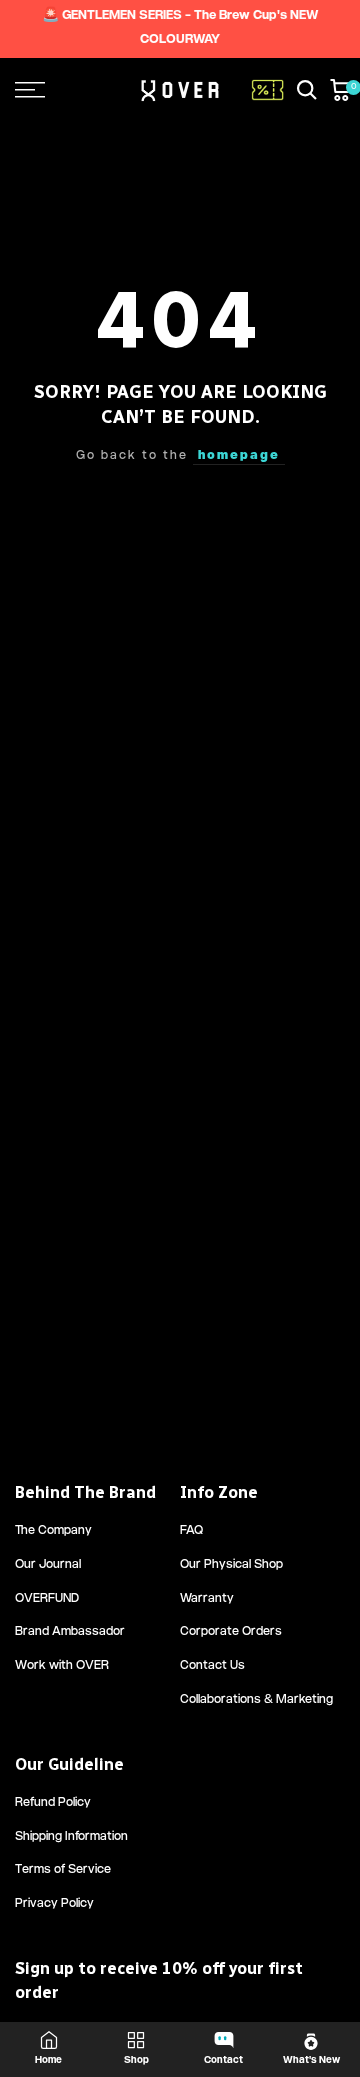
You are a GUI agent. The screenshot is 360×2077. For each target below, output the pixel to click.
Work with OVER (62, 1666)
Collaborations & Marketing (256, 1700)
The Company (53, 1531)
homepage (239, 456)
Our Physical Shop (231, 1565)
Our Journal (48, 1565)
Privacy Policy (54, 1904)
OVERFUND (47, 1599)
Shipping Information (71, 1837)
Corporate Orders (231, 1632)
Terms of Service (63, 1870)
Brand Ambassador (70, 1632)
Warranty (207, 1599)
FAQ (191, 1531)
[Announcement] (180, 29)
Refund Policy (53, 1803)
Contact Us (212, 1666)
